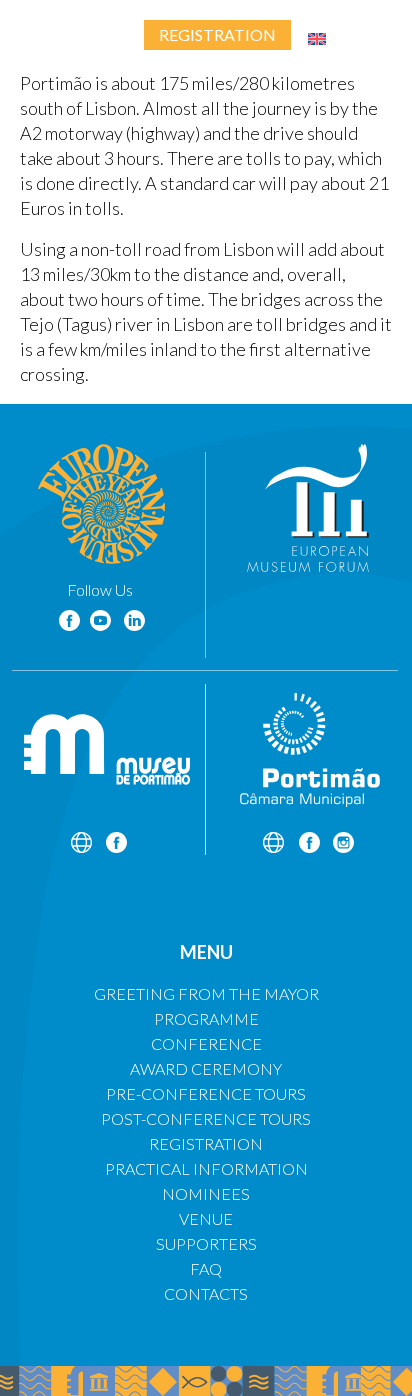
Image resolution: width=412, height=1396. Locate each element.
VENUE (206, 1218)
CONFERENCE (206, 1043)
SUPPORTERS (206, 1243)
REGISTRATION (206, 1143)
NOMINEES (206, 1193)
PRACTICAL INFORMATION (206, 1168)
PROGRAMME (206, 1018)
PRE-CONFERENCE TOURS (206, 1093)
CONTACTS (206, 1293)
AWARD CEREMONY (206, 1068)
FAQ (206, 1268)
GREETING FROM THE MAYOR (206, 993)
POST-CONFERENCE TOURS (206, 1118)
